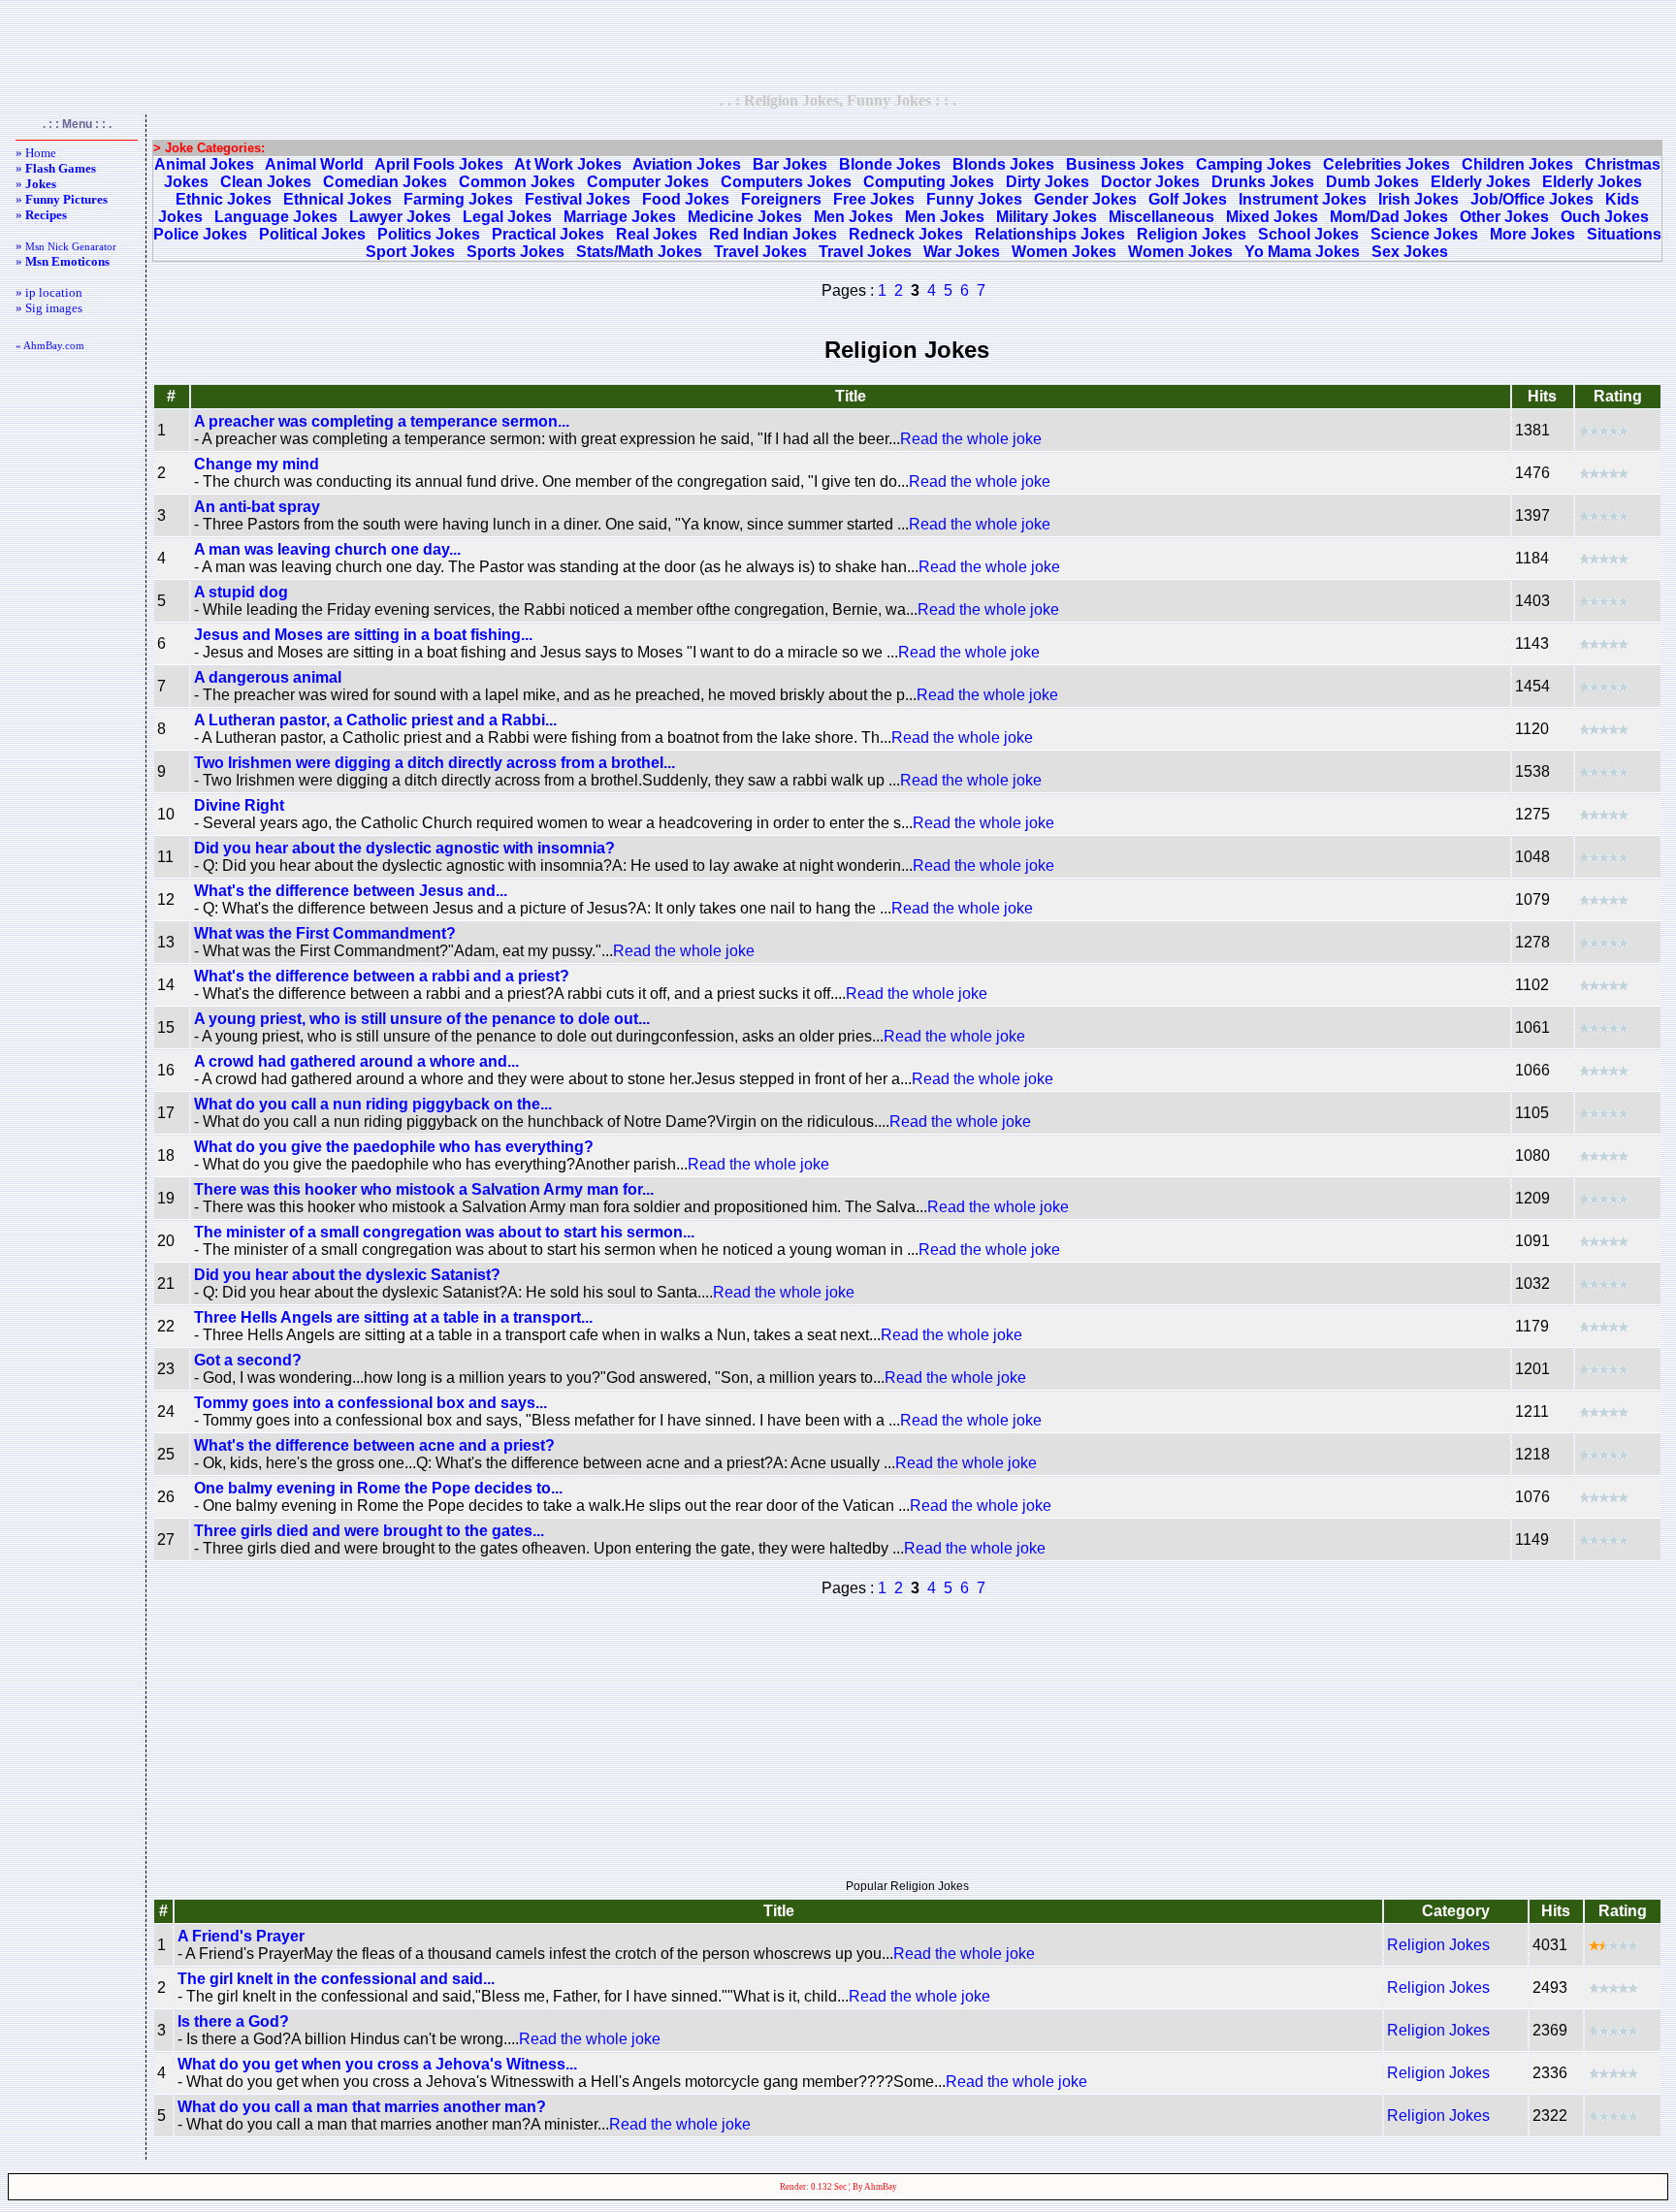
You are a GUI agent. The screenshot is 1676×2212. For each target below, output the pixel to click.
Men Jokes (854, 217)
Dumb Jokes (1372, 182)
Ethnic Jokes (224, 199)
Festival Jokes (578, 199)
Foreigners (781, 199)
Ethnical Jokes (338, 199)
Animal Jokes (204, 164)
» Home (36, 153)
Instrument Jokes (1303, 199)
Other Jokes (1504, 217)
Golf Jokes (1188, 199)
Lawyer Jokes (400, 217)
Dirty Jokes (1047, 182)
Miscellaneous (1161, 217)
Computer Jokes (648, 182)
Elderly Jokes (1481, 182)
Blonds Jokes (1003, 164)
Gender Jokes (1085, 199)
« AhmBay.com (50, 345)
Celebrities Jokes (1386, 164)
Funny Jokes (974, 199)
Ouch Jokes (1605, 217)
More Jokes (1532, 234)
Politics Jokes (429, 234)
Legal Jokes (507, 217)
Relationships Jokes (1050, 234)
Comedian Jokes (385, 182)
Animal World (314, 164)
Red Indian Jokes (773, 234)
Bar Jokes (790, 164)
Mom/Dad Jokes (1389, 217)
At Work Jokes (568, 164)
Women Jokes (1064, 252)
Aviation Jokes (687, 164)
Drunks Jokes (1263, 182)
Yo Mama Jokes (1302, 252)
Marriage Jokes (620, 217)
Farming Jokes (458, 199)
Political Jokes (312, 234)
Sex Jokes (1410, 252)
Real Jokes (657, 234)
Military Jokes (1047, 217)
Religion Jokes (1192, 234)
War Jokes (962, 252)
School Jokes (1308, 234)
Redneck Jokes (906, 234)
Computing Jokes (929, 182)
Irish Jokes (1418, 199)
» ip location (49, 292)
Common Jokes (517, 182)
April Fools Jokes (439, 164)
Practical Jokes (548, 234)
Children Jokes (1517, 164)
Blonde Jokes (890, 164)
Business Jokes (1125, 164)
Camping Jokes (1254, 164)
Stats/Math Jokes (639, 252)
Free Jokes (874, 199)
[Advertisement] (838, 46)
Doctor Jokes (1150, 182)
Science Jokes (1424, 234)
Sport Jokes (410, 252)
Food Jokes (686, 199)
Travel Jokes (760, 252)
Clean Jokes (266, 182)
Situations (1624, 234)
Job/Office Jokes (1532, 199)
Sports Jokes (516, 252)
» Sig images (49, 308)
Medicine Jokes (745, 217)
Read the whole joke (971, 439)
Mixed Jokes (1272, 217)
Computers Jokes (786, 182)
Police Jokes (200, 234)
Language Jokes (276, 217)
